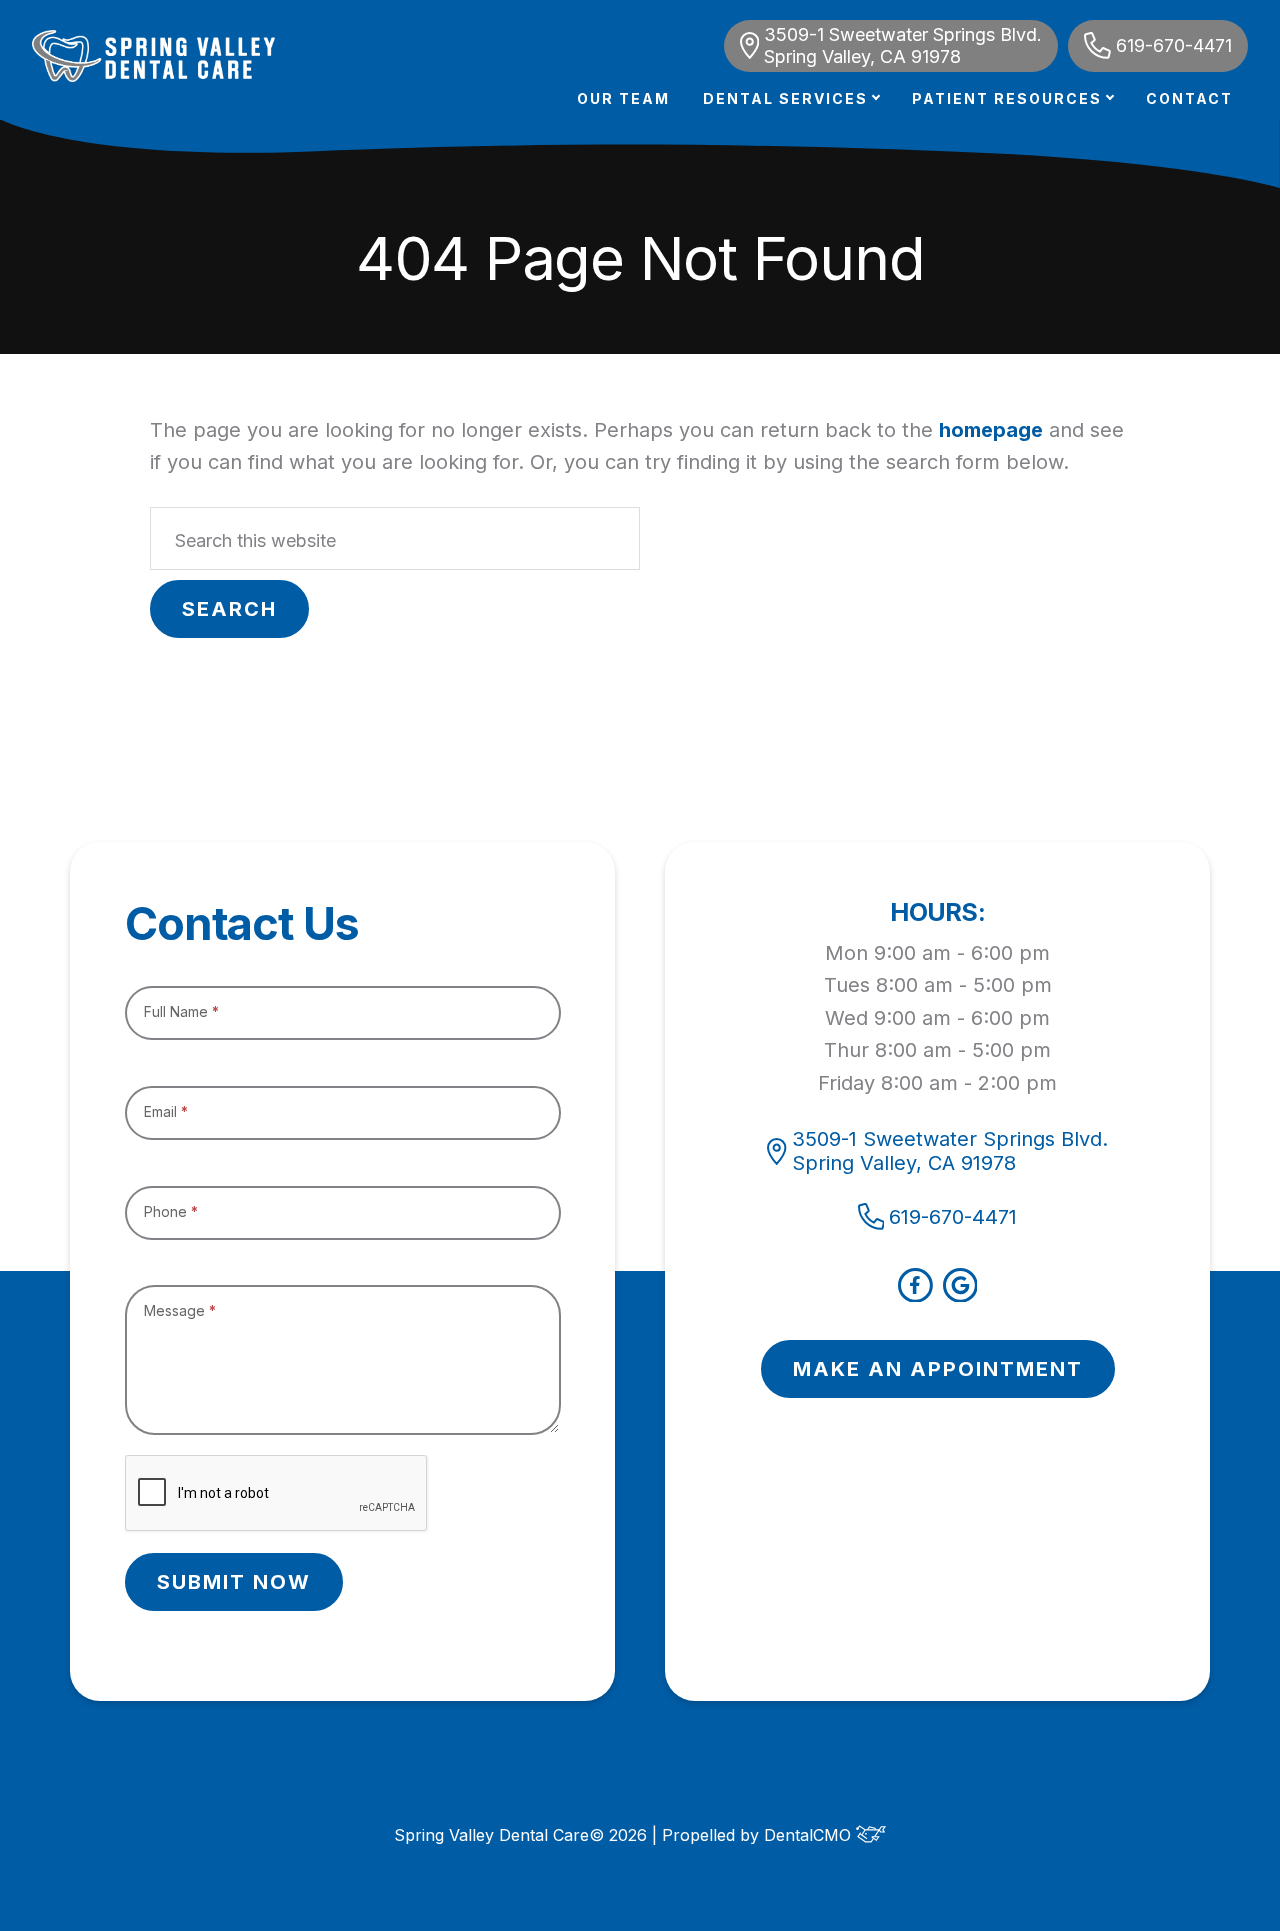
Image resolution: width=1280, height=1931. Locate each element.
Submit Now (234, 1582)
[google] (960, 1295)
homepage (991, 430)
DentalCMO (810, 1835)
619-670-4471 (1174, 45)
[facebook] (915, 1295)
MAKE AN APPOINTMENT (938, 1369)
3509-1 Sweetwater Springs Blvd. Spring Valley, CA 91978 (903, 45)
